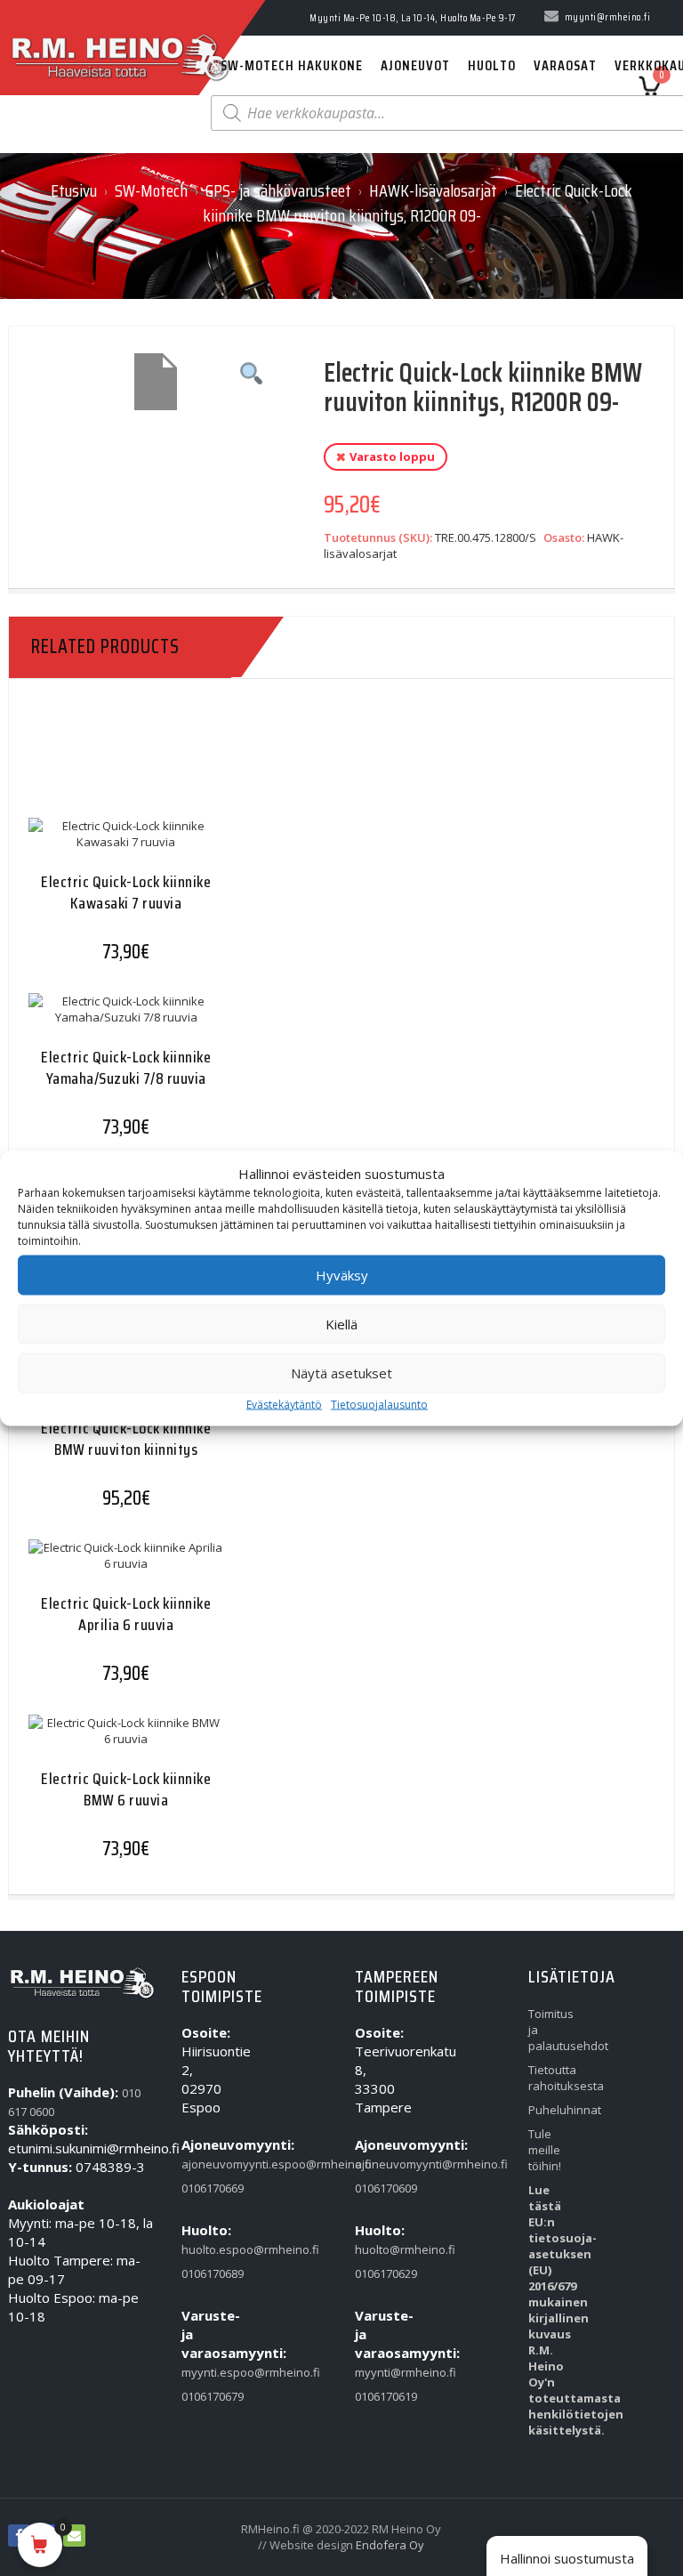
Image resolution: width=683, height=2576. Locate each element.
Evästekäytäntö (284, 1404)
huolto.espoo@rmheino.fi (206, 2249)
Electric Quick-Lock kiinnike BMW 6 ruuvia (126, 1789)
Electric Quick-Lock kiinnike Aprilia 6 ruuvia (126, 1614)
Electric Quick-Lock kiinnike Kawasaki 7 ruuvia (126, 892)
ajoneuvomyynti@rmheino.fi (379, 2164)
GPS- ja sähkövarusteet (278, 190)
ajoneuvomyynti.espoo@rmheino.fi (206, 2164)
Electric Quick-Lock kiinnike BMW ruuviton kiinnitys (126, 1438)
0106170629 (379, 2273)
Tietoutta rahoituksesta (553, 2078)
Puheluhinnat (553, 2110)
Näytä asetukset (341, 1373)
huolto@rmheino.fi (379, 2249)
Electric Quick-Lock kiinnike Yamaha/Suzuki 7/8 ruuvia (126, 1067)
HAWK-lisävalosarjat (433, 190)
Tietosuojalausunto (379, 1404)
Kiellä (341, 1324)
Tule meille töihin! (545, 2150)
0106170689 (206, 2273)
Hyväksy (342, 1275)
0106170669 (206, 2188)
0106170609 (379, 2188)
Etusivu (74, 190)
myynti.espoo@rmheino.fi (206, 2372)
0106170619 (379, 2396)
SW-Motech (151, 190)
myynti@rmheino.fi (379, 2372)
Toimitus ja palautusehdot (553, 2030)
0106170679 (206, 2396)
